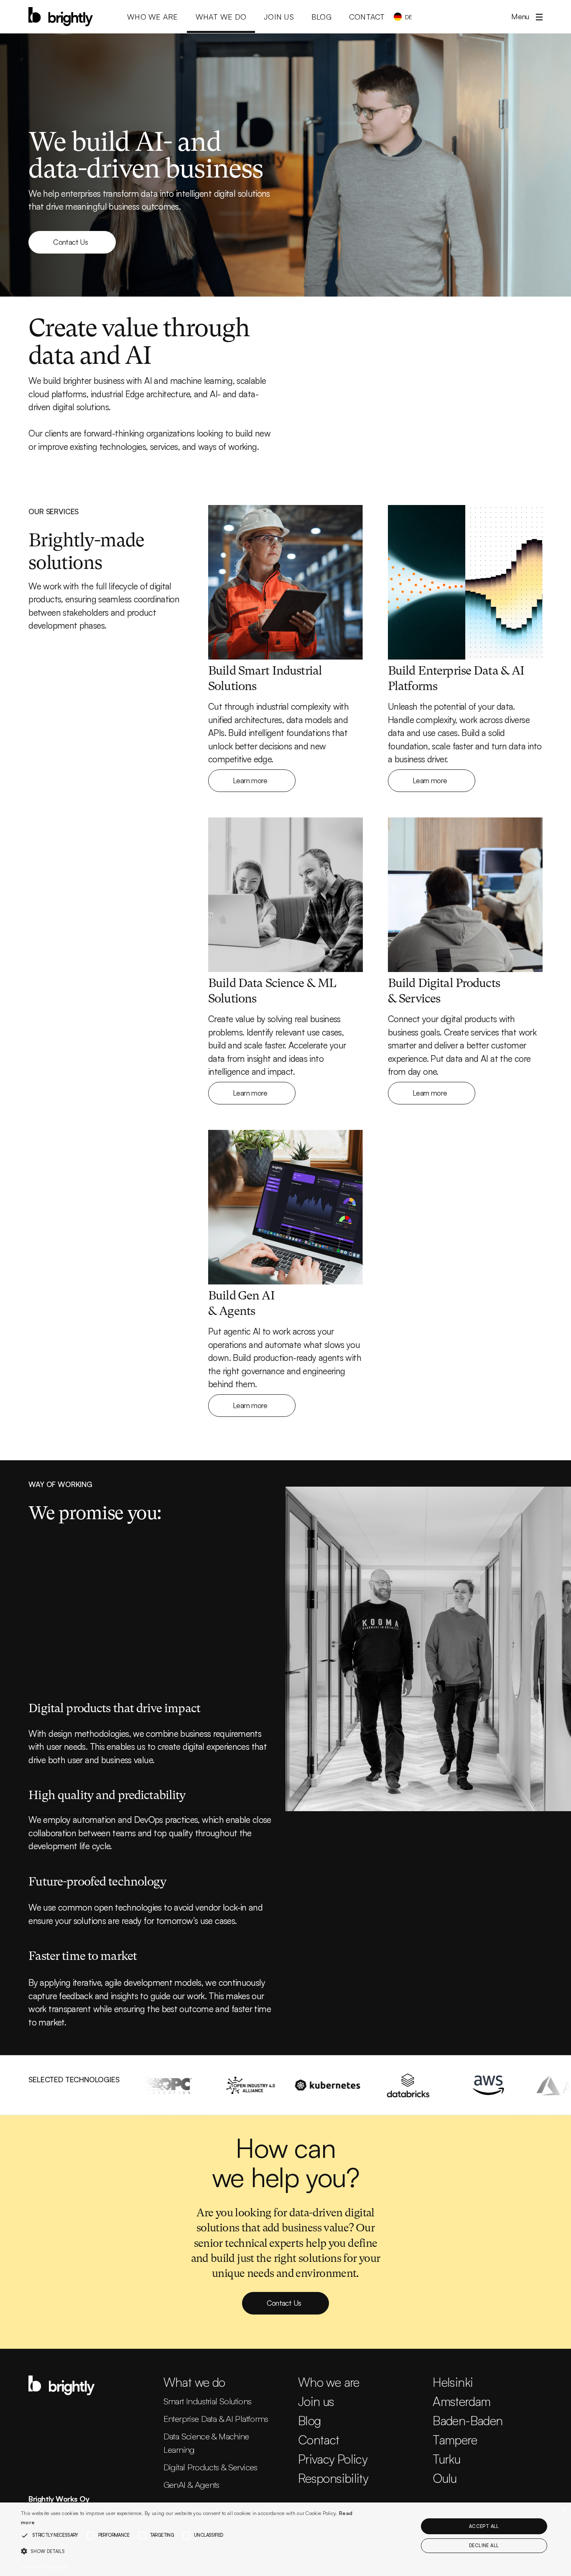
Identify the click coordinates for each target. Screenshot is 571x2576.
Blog (309, 2420)
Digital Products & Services (210, 2467)
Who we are (329, 2382)
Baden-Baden (468, 2420)
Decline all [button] (484, 2546)
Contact (319, 2440)
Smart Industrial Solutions (208, 2401)
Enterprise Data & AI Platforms (216, 2419)
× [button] (564, 2510)
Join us (316, 2401)
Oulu (445, 2478)
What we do (194, 2382)
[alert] (285, 2539)
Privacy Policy (333, 2459)
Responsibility (333, 2478)
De (409, 17)
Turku (446, 2459)
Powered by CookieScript (44, 2567)
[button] (523, 17)
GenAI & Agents (191, 2485)
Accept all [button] (484, 2526)
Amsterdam (461, 2401)
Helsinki (453, 2382)
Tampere (455, 2440)
